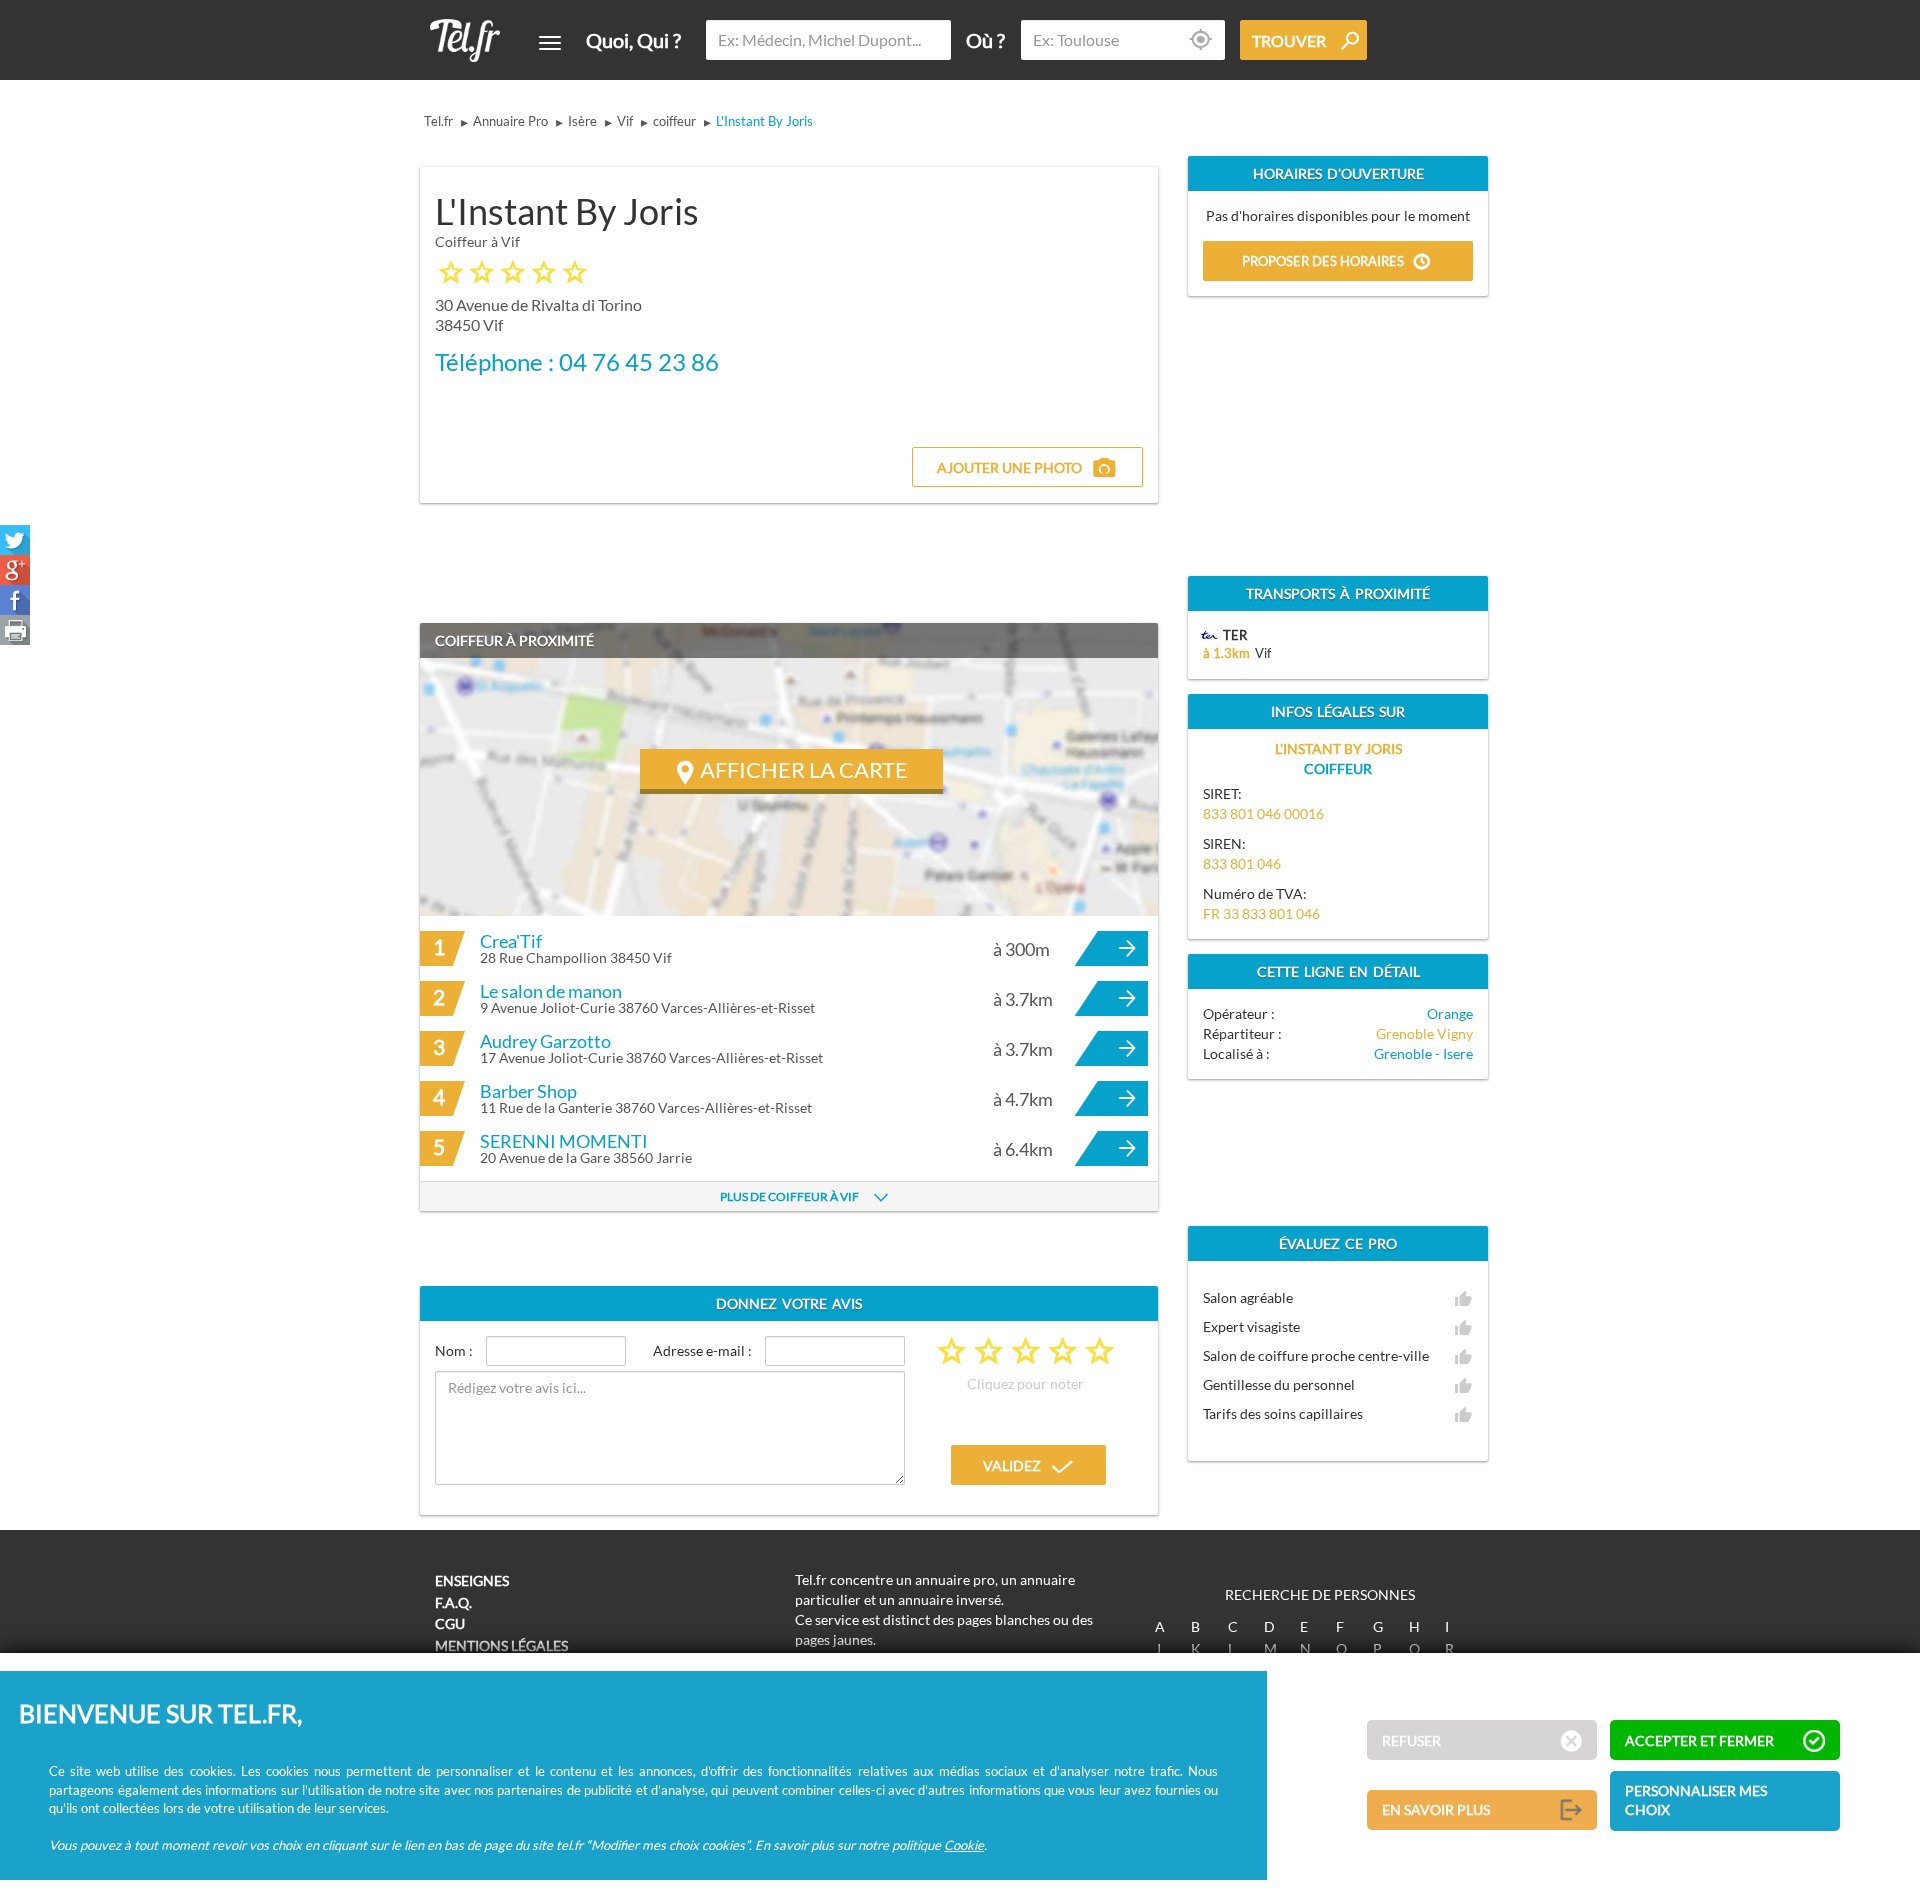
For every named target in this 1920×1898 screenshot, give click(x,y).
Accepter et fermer (1699, 1740)
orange (1450, 1013)
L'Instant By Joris (764, 121)
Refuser (1411, 1740)
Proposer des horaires (1323, 261)
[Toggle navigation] (550, 43)
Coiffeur (1338, 768)
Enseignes (472, 1580)
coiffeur (674, 121)
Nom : (454, 1350)
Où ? (985, 40)
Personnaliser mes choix (1696, 1800)
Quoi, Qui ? (633, 40)
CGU (450, 1623)
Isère (582, 121)
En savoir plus (1436, 1810)
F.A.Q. (453, 1602)
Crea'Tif (511, 941)
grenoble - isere (1423, 1053)
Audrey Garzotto (545, 1041)
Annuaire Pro (510, 121)
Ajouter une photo (1009, 467)
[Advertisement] (986, 297)
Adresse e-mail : (702, 1350)
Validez (1012, 1465)
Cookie (964, 1845)
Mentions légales (501, 1645)
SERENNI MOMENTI (564, 1141)
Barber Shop (528, 1091)
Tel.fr (438, 121)
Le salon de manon (551, 991)
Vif (625, 121)
